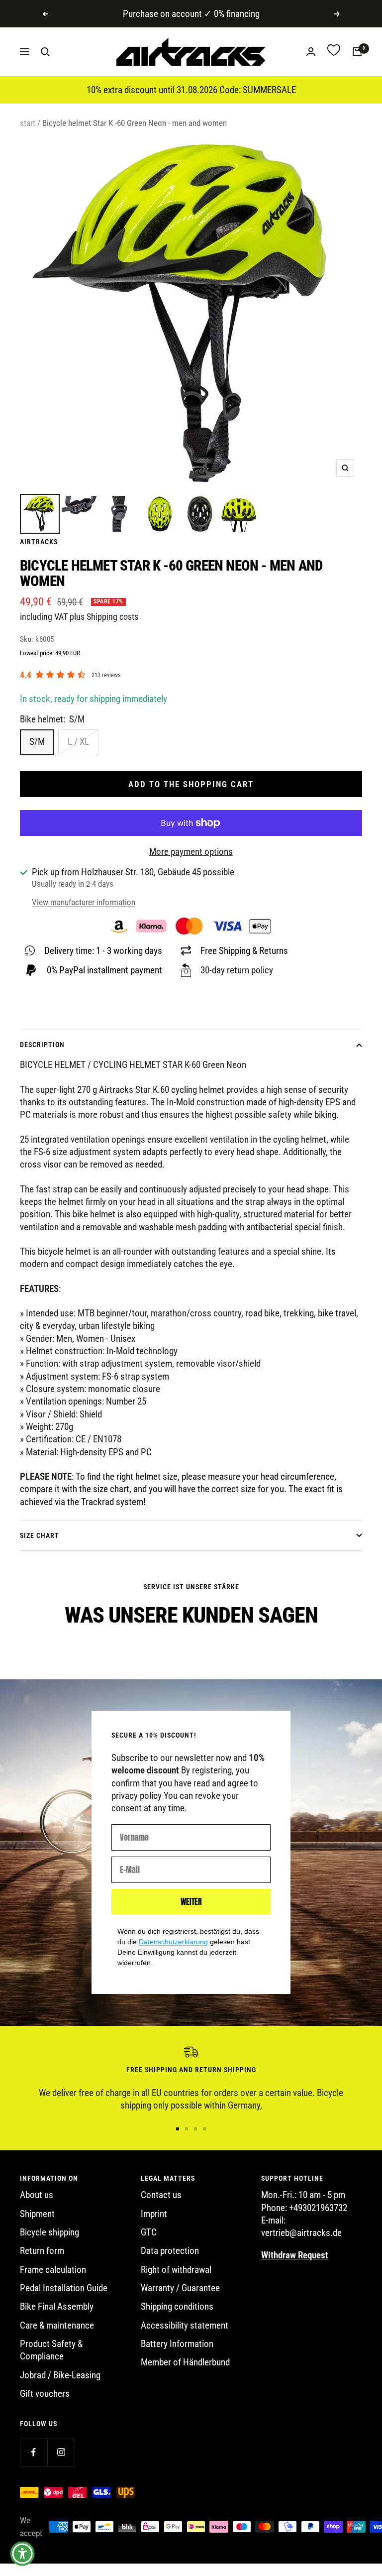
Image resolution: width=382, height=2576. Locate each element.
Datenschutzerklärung (173, 1942)
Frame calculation (53, 2270)
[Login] (311, 52)
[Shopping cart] (357, 52)
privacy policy (138, 1796)
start (28, 123)
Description (42, 1045)
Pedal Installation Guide (64, 2288)
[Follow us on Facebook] (34, 2452)
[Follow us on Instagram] (61, 2452)
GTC (149, 2232)
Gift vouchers (45, 2394)
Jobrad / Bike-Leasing (60, 2375)
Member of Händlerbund (185, 2362)
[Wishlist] (334, 52)
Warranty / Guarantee (180, 2288)
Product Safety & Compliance (51, 2350)
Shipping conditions (177, 2306)
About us (37, 2195)
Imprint (154, 2214)
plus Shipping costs (104, 617)
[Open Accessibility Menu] (22, 2554)
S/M (37, 742)
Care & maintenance (57, 2325)
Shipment (37, 2214)
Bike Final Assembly (57, 2306)
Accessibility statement (185, 2325)
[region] (191, 2079)
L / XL (78, 742)
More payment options (191, 852)
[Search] (45, 52)
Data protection (170, 2251)
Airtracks (39, 542)
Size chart (40, 1535)
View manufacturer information (84, 902)
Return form (42, 2251)
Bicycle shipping (49, 2232)
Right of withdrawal (176, 2270)
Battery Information (177, 2344)
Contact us (161, 2195)
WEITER (191, 1901)
